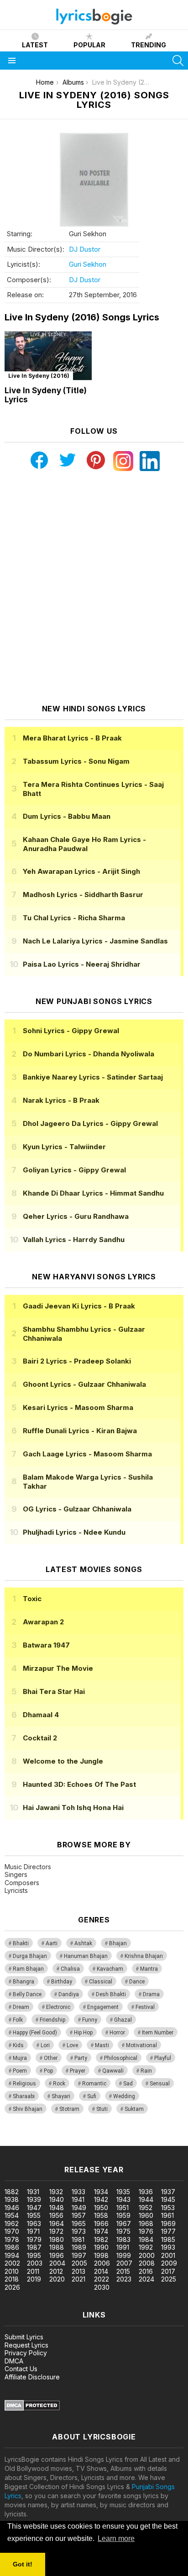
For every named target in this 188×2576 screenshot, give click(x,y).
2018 (12, 2279)
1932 (56, 2192)
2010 (12, 2271)
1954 (12, 2215)
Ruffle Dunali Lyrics (80, 1431)
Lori (45, 2045)
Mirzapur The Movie (58, 1668)
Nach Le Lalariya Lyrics (95, 941)
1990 (101, 2247)
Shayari (61, 2096)
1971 (33, 2231)
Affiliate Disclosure (32, 2377)
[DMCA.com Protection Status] (32, 2408)
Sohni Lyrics (71, 1031)
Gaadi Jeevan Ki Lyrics (79, 1306)
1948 (57, 2208)
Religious (24, 2084)
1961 (167, 2215)
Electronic (58, 2007)
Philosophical (121, 2058)
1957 (79, 2215)
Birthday (62, 1982)
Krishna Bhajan (144, 1956)
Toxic (32, 1599)
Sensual (160, 2084)
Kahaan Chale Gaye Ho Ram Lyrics (84, 844)
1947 (34, 2208)
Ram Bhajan (28, 1969)
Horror (117, 2033)
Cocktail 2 (40, 1738)
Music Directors (28, 1867)
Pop (48, 2071)
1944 (146, 2199)
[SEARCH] (178, 61)
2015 (123, 2271)
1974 (101, 2231)
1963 (34, 2224)
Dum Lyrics (67, 816)
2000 (147, 2255)
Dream (21, 2007)
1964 (57, 2224)
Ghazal (123, 2020)
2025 (169, 2279)
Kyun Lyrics (64, 1147)
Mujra (20, 2058)
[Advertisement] (94, 588)
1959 (123, 2215)
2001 (168, 2255)
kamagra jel (161, 2141)
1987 (34, 2247)
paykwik (129, 2141)
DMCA (14, 2361)
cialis (44, 2141)
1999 (124, 2255)
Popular (89, 45)
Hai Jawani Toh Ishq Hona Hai (73, 1808)
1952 (146, 2208)
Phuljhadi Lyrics (74, 1532)
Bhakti (21, 1943)
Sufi (92, 2096)
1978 (12, 2239)
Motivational (141, 2045)
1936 (146, 2192)
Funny (90, 2020)
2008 (147, 2263)
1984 (146, 2239)
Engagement (103, 2007)
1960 (146, 2215)
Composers (22, 1883)
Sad (128, 2084)
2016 (146, 2271)
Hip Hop (83, 2033)
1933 (78, 2192)
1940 (57, 2199)
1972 (56, 2231)
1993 (168, 2247)
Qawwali (113, 2071)
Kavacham (110, 1969)
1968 (146, 2224)
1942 (101, 2199)
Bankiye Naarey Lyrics (93, 1077)
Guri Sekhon (88, 264)
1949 (79, 2208)
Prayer (78, 2071)
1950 (101, 2208)
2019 (34, 2279)
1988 (57, 2247)
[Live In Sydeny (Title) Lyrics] (48, 356)
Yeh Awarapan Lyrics (81, 871)
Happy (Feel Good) (35, 2033)
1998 (101, 2255)
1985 (168, 2239)
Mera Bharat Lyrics (72, 738)
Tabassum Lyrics (76, 761)
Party (81, 2058)
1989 (79, 2247)
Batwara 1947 (46, 1645)
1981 (78, 2239)
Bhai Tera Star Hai (54, 1691)
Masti (102, 2045)
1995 (34, 2255)
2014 (101, 2271)
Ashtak (83, 1943)
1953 (168, 2208)
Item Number (158, 2033)
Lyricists (16, 1890)
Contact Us (21, 2369)
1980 (57, 2239)
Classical (101, 1982)
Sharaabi (24, 2096)
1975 (123, 2231)
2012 (56, 2271)
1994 (12, 2255)
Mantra (149, 1969)
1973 (79, 2231)
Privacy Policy (26, 2353)
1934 (101, 2192)
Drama (151, 1994)
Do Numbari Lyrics (89, 1054)
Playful (163, 2058)
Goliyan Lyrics (74, 1170)
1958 (101, 2215)
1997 (79, 2255)
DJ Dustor (85, 249)
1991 (123, 2247)
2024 (146, 2279)
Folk (18, 2020)
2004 (57, 2263)
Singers (16, 1874)
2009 (169, 2263)
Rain (146, 2071)
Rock (59, 2084)
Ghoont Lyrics (84, 1384)
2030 (102, 2287)
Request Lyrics (26, 2345)
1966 (101, 2224)
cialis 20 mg (18, 2141)
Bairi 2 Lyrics (77, 1361)
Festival (145, 2007)
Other (51, 2058)
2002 (12, 2263)
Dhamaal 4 (41, 1715)
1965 (79, 2224)
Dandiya (69, 1994)
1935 (123, 2192)
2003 (35, 2263)
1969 (168, 2224)
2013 (78, 2271)
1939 (34, 2199)
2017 (168, 2271)
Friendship (52, 2020)
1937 (168, 2192)
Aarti (52, 1943)
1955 (34, 2215)
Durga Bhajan (30, 1956)
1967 (124, 2224)
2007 (124, 2263)
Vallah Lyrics (74, 1240)
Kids (18, 2045)
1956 (56, 2215)
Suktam (134, 2109)
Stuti (102, 2109)
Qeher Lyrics (76, 1216)
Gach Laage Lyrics (87, 1454)
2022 (102, 2279)
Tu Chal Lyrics (74, 918)
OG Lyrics (77, 1509)
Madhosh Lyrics (83, 895)
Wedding (124, 2096)
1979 (34, 2239)
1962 (12, 2224)
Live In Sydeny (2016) (39, 376)
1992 (146, 2247)
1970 (12, 2231)
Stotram (69, 2109)
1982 (101, 2239)
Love (72, 2045)
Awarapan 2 (43, 1622)
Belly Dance (27, 1994)
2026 (12, 2287)
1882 (12, 2192)
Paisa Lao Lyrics (82, 964)
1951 (123, 2208)
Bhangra (23, 1982)
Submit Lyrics (24, 2337)
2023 (124, 2279)
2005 (79, 2263)
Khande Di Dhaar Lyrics (93, 1193)
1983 (123, 2239)
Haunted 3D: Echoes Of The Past (79, 1784)
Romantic (94, 2084)
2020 (57, 2279)
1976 (146, 2231)
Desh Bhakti (111, 1994)
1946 (12, 2208)
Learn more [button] (116, 2538)
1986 (12, 2247)
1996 (57, 2255)
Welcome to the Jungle (63, 1761)
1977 (168, 2231)
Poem (20, 2071)
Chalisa (70, 1969)
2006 (102, 2263)
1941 (78, 2199)
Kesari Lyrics (78, 1407)
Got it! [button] (23, 2564)
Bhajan (118, 1943)
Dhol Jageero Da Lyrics (90, 1123)
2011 (33, 2271)
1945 (168, 2199)
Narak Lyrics (61, 1100)
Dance (137, 1982)
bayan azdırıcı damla (84, 2141)
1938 (12, 2199)
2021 (78, 2279)
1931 (33, 2192)
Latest (35, 45)
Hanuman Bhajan (86, 1956)
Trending (149, 45)
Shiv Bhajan (28, 2109)
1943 (123, 2199)
